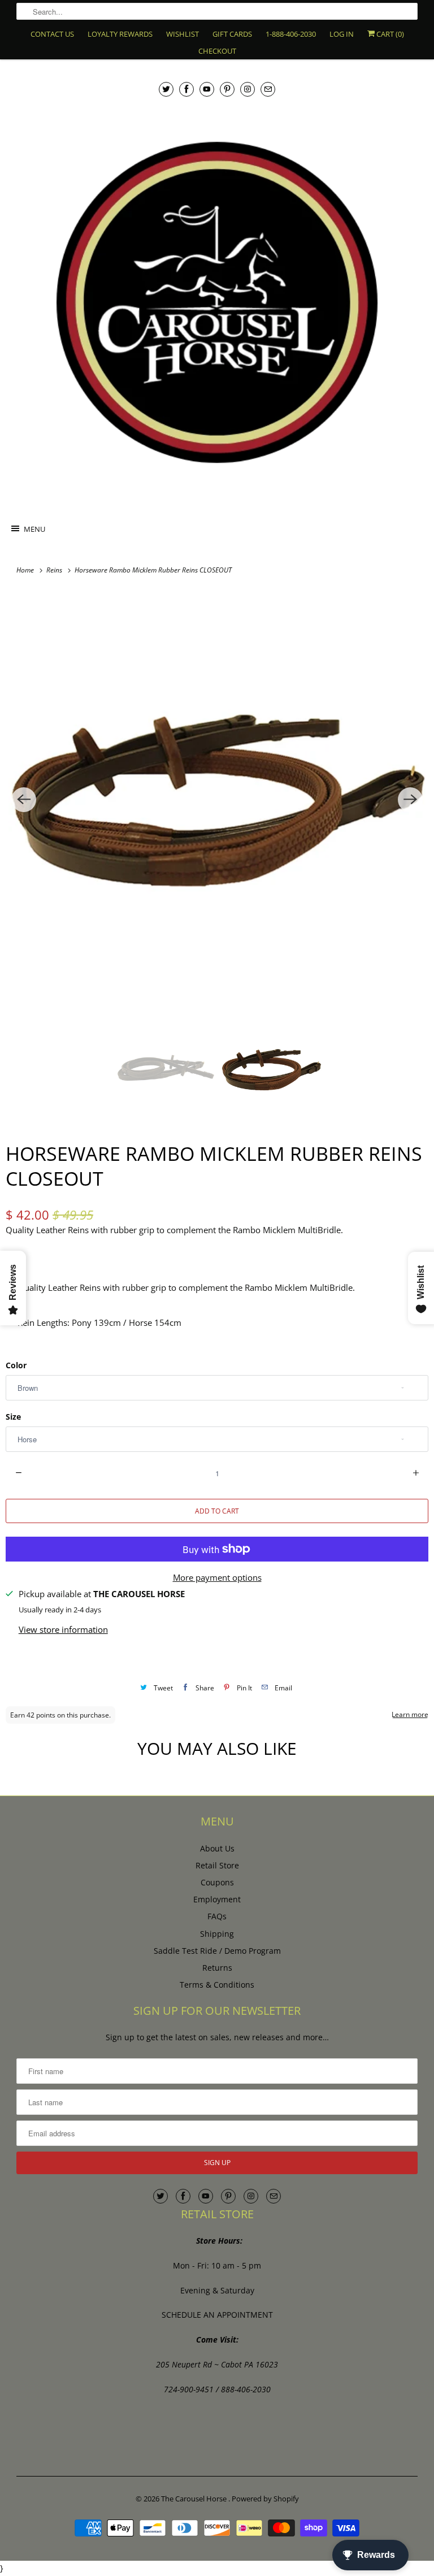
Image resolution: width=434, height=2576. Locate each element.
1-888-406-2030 (291, 34)
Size (13, 1417)
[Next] (410, 800)
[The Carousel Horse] (217, 302)
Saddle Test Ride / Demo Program (217, 1951)
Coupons (217, 1882)
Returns (217, 1968)
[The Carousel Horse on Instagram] (248, 89)
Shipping (217, 1934)
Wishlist (183, 34)
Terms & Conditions (217, 1985)
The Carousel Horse (195, 2499)
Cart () (389, 34)
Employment (217, 1899)
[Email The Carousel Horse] (268, 89)
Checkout (217, 51)
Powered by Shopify (265, 2499)
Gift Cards (232, 34)
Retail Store (217, 1865)
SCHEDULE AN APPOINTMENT (217, 2315)
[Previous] (24, 800)
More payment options (217, 1577)
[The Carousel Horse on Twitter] (166, 89)
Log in (342, 34)
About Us (217, 1848)
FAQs (217, 1916)
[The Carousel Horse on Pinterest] (227, 89)
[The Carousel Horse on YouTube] (207, 89)
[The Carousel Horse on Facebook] (186, 89)
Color (16, 1365)
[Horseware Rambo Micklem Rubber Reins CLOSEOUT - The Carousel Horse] (217, 800)
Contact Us (52, 34)
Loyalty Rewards (120, 34)
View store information (63, 1629)
